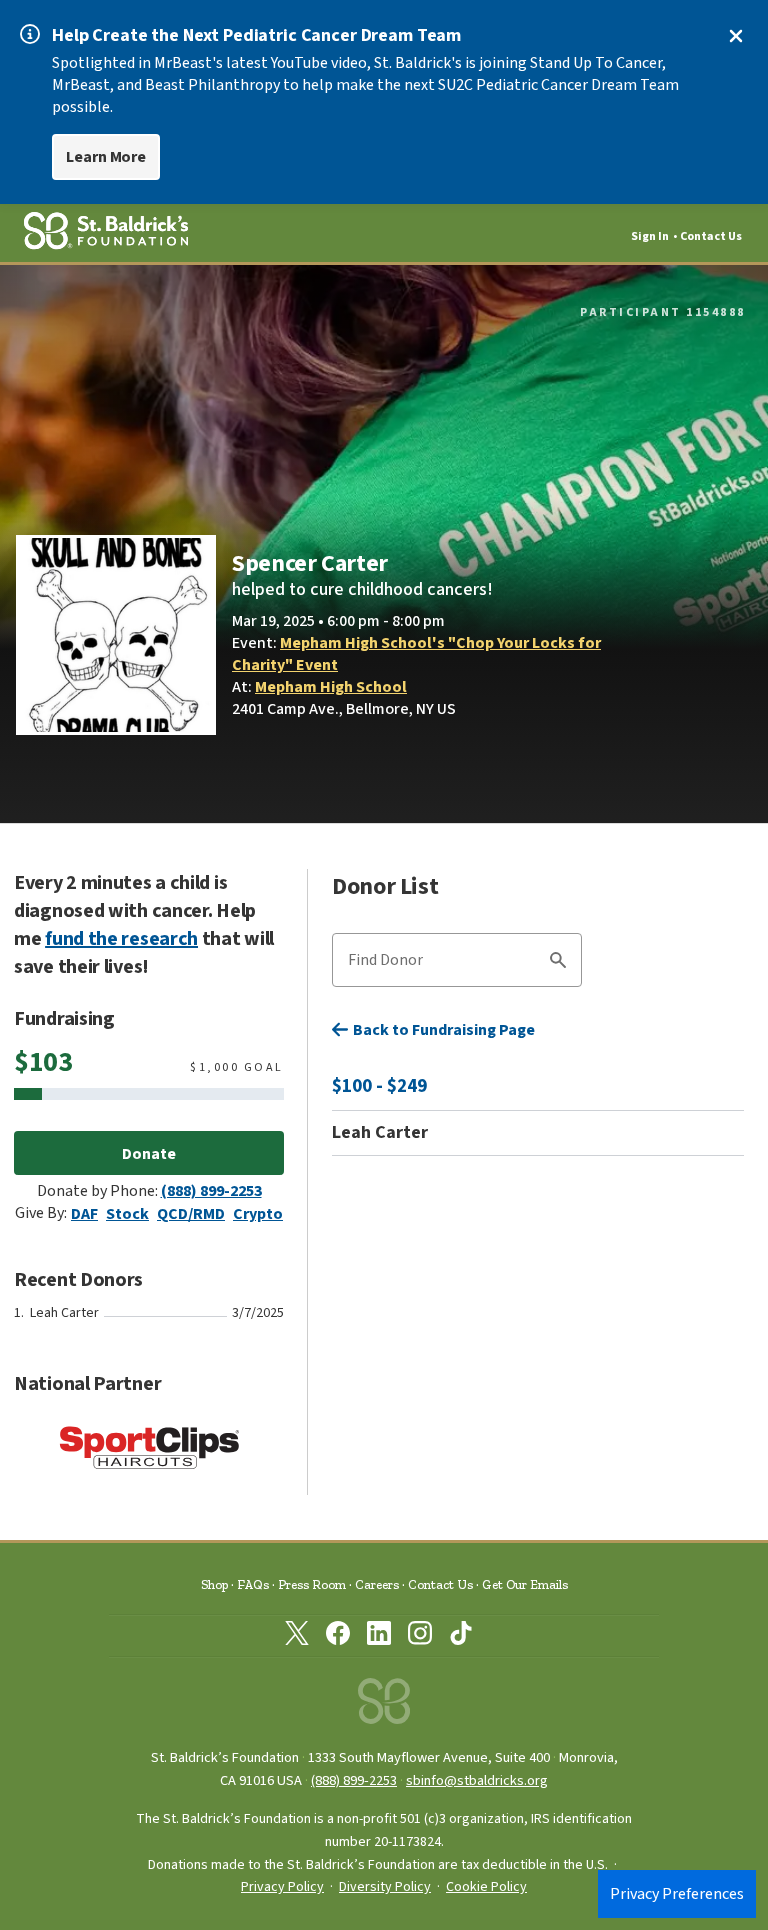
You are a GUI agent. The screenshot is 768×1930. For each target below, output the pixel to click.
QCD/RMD (191, 1214)
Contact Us (711, 236)
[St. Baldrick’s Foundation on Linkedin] (379, 1637)
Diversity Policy (385, 1887)
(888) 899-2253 (211, 1191)
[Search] (558, 963)
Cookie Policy (486, 1887)
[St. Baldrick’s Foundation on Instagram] (420, 1637)
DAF (84, 1214)
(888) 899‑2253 (354, 1780)
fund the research (121, 939)
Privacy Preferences (677, 1894)
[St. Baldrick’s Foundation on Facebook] (338, 1637)
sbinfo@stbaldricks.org (477, 1780)
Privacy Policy (282, 1887)
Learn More (106, 157)
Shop (214, 1584)
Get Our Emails (525, 1584)
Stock (127, 1214)
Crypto (258, 1214)
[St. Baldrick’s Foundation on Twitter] (297, 1637)
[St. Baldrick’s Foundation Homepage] (384, 1706)
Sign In (650, 236)
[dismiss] (736, 36)
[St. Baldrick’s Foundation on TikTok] (461, 1637)
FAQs (253, 1584)
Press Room (312, 1584)
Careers (377, 1584)
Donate (149, 1154)
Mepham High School (331, 687)
